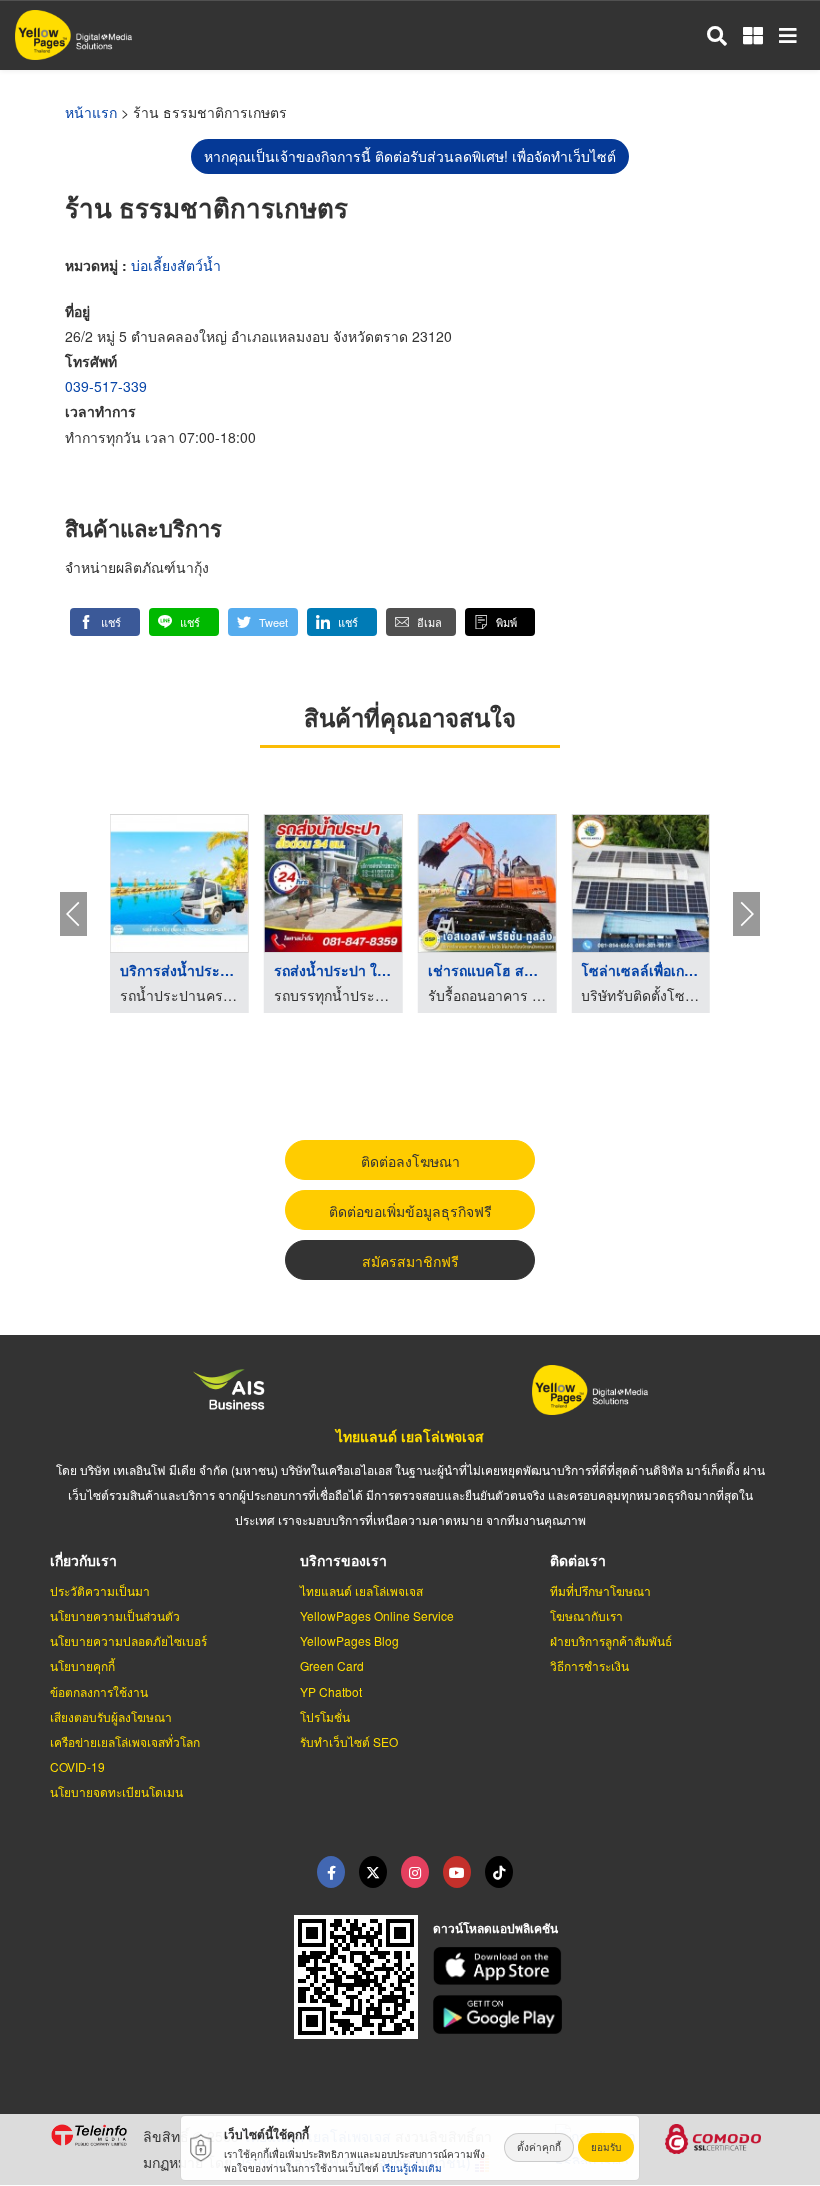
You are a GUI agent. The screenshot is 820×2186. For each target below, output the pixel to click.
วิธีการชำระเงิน (589, 1665)
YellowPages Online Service (377, 1615)
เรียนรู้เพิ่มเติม (412, 2168)
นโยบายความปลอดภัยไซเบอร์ (128, 1640)
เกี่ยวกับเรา (83, 1560)
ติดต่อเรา (578, 1560)
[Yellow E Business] (331, 1872)
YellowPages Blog (349, 1640)
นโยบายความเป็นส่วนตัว (115, 1615)
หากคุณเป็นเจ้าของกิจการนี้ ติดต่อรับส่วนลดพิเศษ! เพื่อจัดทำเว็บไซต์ (410, 156)
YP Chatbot (331, 1691)
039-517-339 (106, 386)
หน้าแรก (91, 112)
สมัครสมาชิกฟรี (410, 1261)
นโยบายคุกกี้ (82, 1665)
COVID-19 (77, 1766)
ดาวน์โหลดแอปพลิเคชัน (495, 1928)
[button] (105, 622)
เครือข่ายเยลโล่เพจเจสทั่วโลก (125, 1741)
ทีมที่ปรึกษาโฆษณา (600, 1590)
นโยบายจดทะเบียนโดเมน (116, 1791)
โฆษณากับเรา (586, 1615)
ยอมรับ (606, 2147)
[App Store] (602, 1966)
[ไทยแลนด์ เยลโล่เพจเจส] (373, 1872)
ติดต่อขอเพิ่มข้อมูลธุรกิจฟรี (410, 1211)
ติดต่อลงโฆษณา (410, 1161)
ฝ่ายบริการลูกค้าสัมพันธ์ (611, 1640)
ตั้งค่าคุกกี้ (539, 2147)
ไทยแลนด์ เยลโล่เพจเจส (410, 1436)
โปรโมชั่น (325, 1716)
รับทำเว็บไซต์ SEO (349, 1741)
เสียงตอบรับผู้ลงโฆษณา (111, 1716)
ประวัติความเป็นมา (100, 1590)
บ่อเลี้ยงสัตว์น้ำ (176, 265)
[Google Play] (602, 2014)
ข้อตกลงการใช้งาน (99, 1691)
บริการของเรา (343, 1560)
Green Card (332, 1665)
